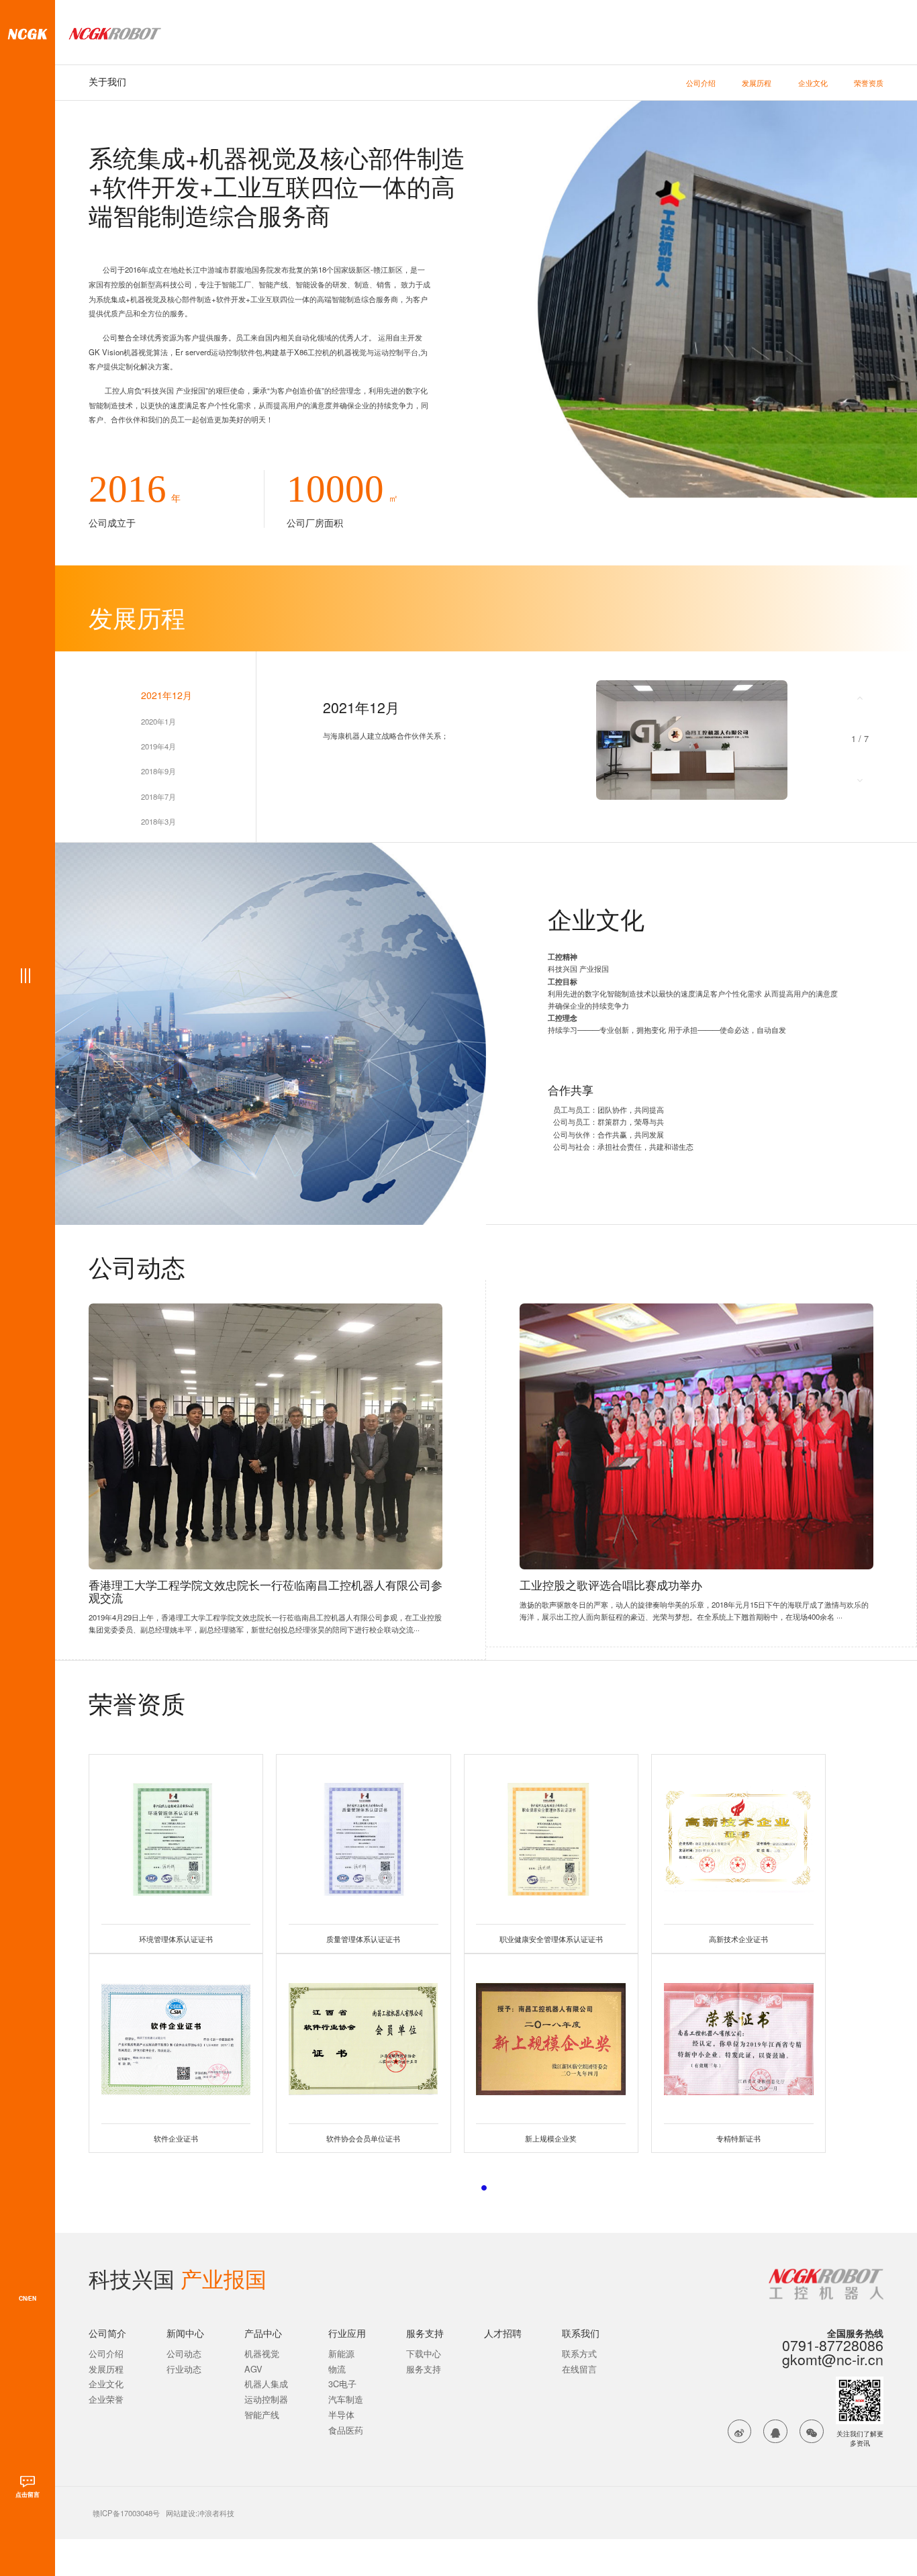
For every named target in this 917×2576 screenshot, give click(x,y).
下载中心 (424, 2354)
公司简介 (107, 2333)
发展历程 (757, 83)
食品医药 (346, 2431)
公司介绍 (701, 83)
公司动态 (184, 2354)
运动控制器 (266, 2400)
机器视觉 (262, 2354)
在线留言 (579, 2370)
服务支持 (425, 2333)
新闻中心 (185, 2333)
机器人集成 (266, 2384)
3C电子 (342, 2384)
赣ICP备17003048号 (126, 2513)
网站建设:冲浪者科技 (200, 2513)
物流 (337, 2370)
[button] (860, 697)
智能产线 (262, 2415)
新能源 (341, 2354)
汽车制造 (346, 2400)
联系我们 (581, 2333)
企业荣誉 (106, 2400)
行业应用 (347, 2333)
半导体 (341, 2415)
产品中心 (263, 2333)
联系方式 (579, 2354)
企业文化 (813, 83)
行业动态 (184, 2370)
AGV (253, 2370)
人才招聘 (503, 2333)
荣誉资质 (869, 83)
